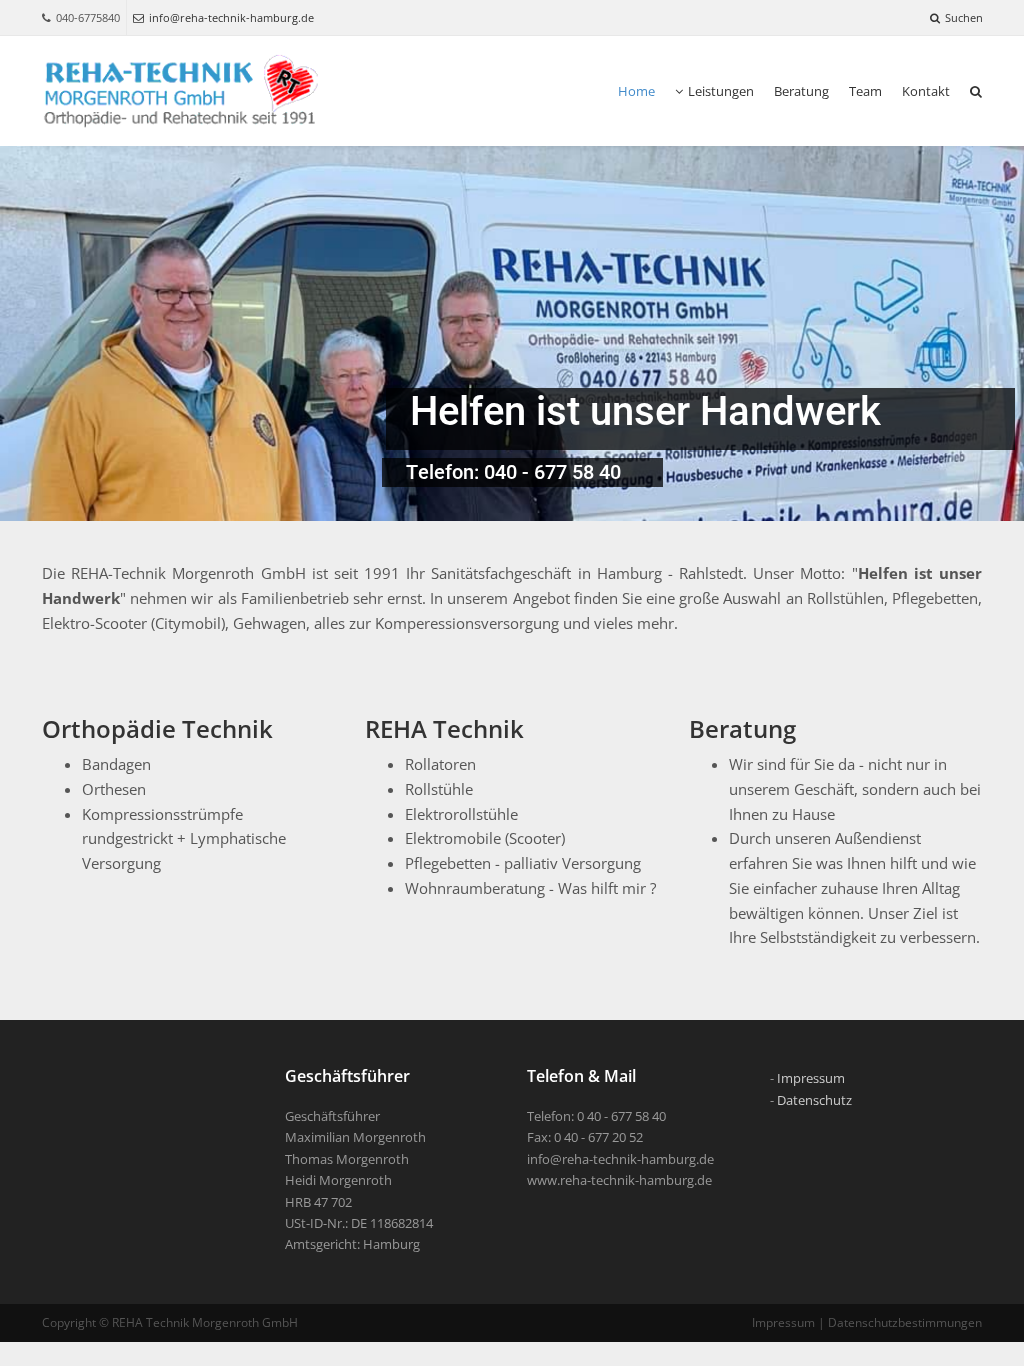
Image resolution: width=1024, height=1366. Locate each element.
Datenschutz (814, 1100)
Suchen (964, 17)
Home (636, 91)
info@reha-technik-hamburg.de (231, 17)
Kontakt (926, 91)
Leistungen (721, 91)
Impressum (811, 1078)
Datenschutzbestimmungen (905, 1322)
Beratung (801, 91)
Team (865, 91)
